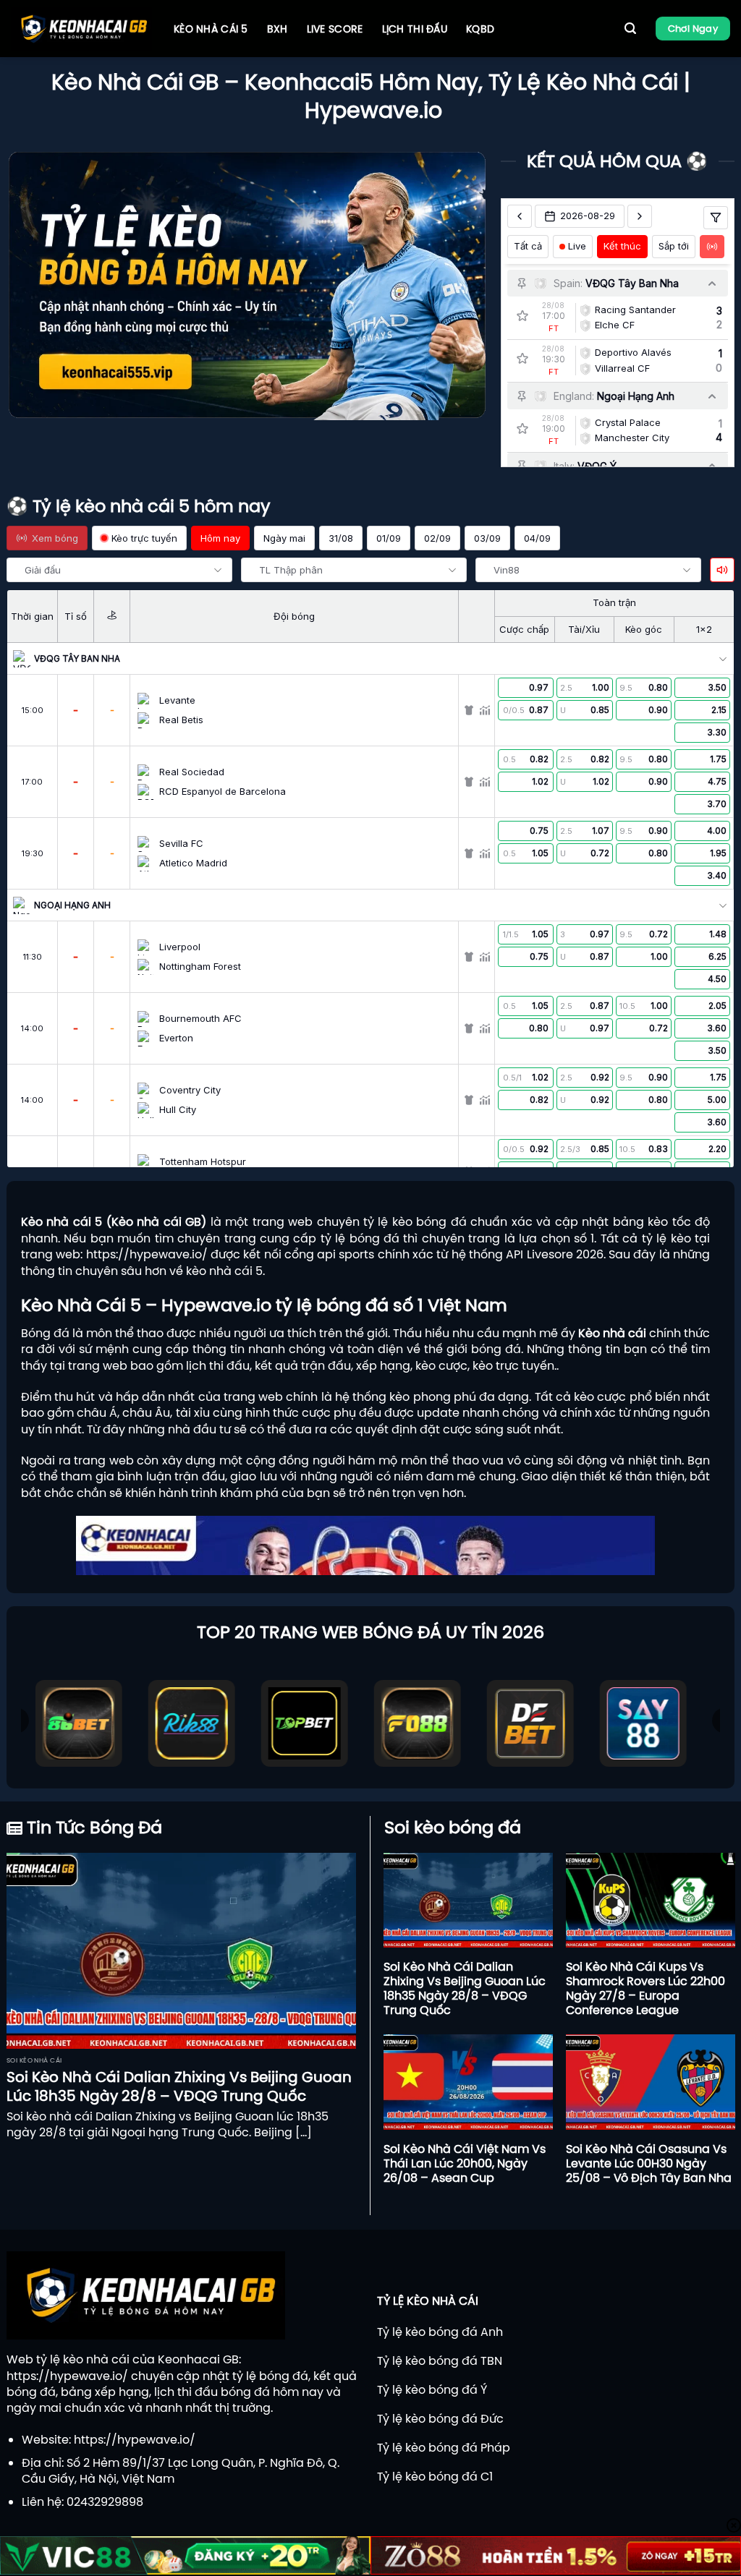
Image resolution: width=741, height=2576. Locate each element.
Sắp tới (674, 246)
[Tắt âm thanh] (722, 570)
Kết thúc (622, 246)
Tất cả (528, 246)
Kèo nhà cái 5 (211, 29)
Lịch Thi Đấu (415, 29)
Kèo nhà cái (612, 1333)
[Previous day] (520, 216)
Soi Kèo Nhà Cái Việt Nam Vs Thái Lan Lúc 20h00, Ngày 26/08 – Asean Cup (465, 2163)
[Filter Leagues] (716, 218)
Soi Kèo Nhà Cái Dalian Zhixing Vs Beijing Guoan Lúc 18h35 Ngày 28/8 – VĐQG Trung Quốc (179, 2086)
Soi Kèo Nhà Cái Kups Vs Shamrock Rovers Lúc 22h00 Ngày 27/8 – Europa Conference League (645, 1988)
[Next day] (640, 216)
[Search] (630, 29)
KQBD (480, 29)
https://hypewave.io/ (147, 1254)
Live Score (335, 29)
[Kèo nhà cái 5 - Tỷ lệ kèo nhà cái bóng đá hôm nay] (81, 29)
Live (577, 246)
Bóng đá (45, 1333)
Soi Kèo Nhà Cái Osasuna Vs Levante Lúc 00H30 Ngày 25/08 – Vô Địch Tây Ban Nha (649, 2163)
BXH (278, 29)
